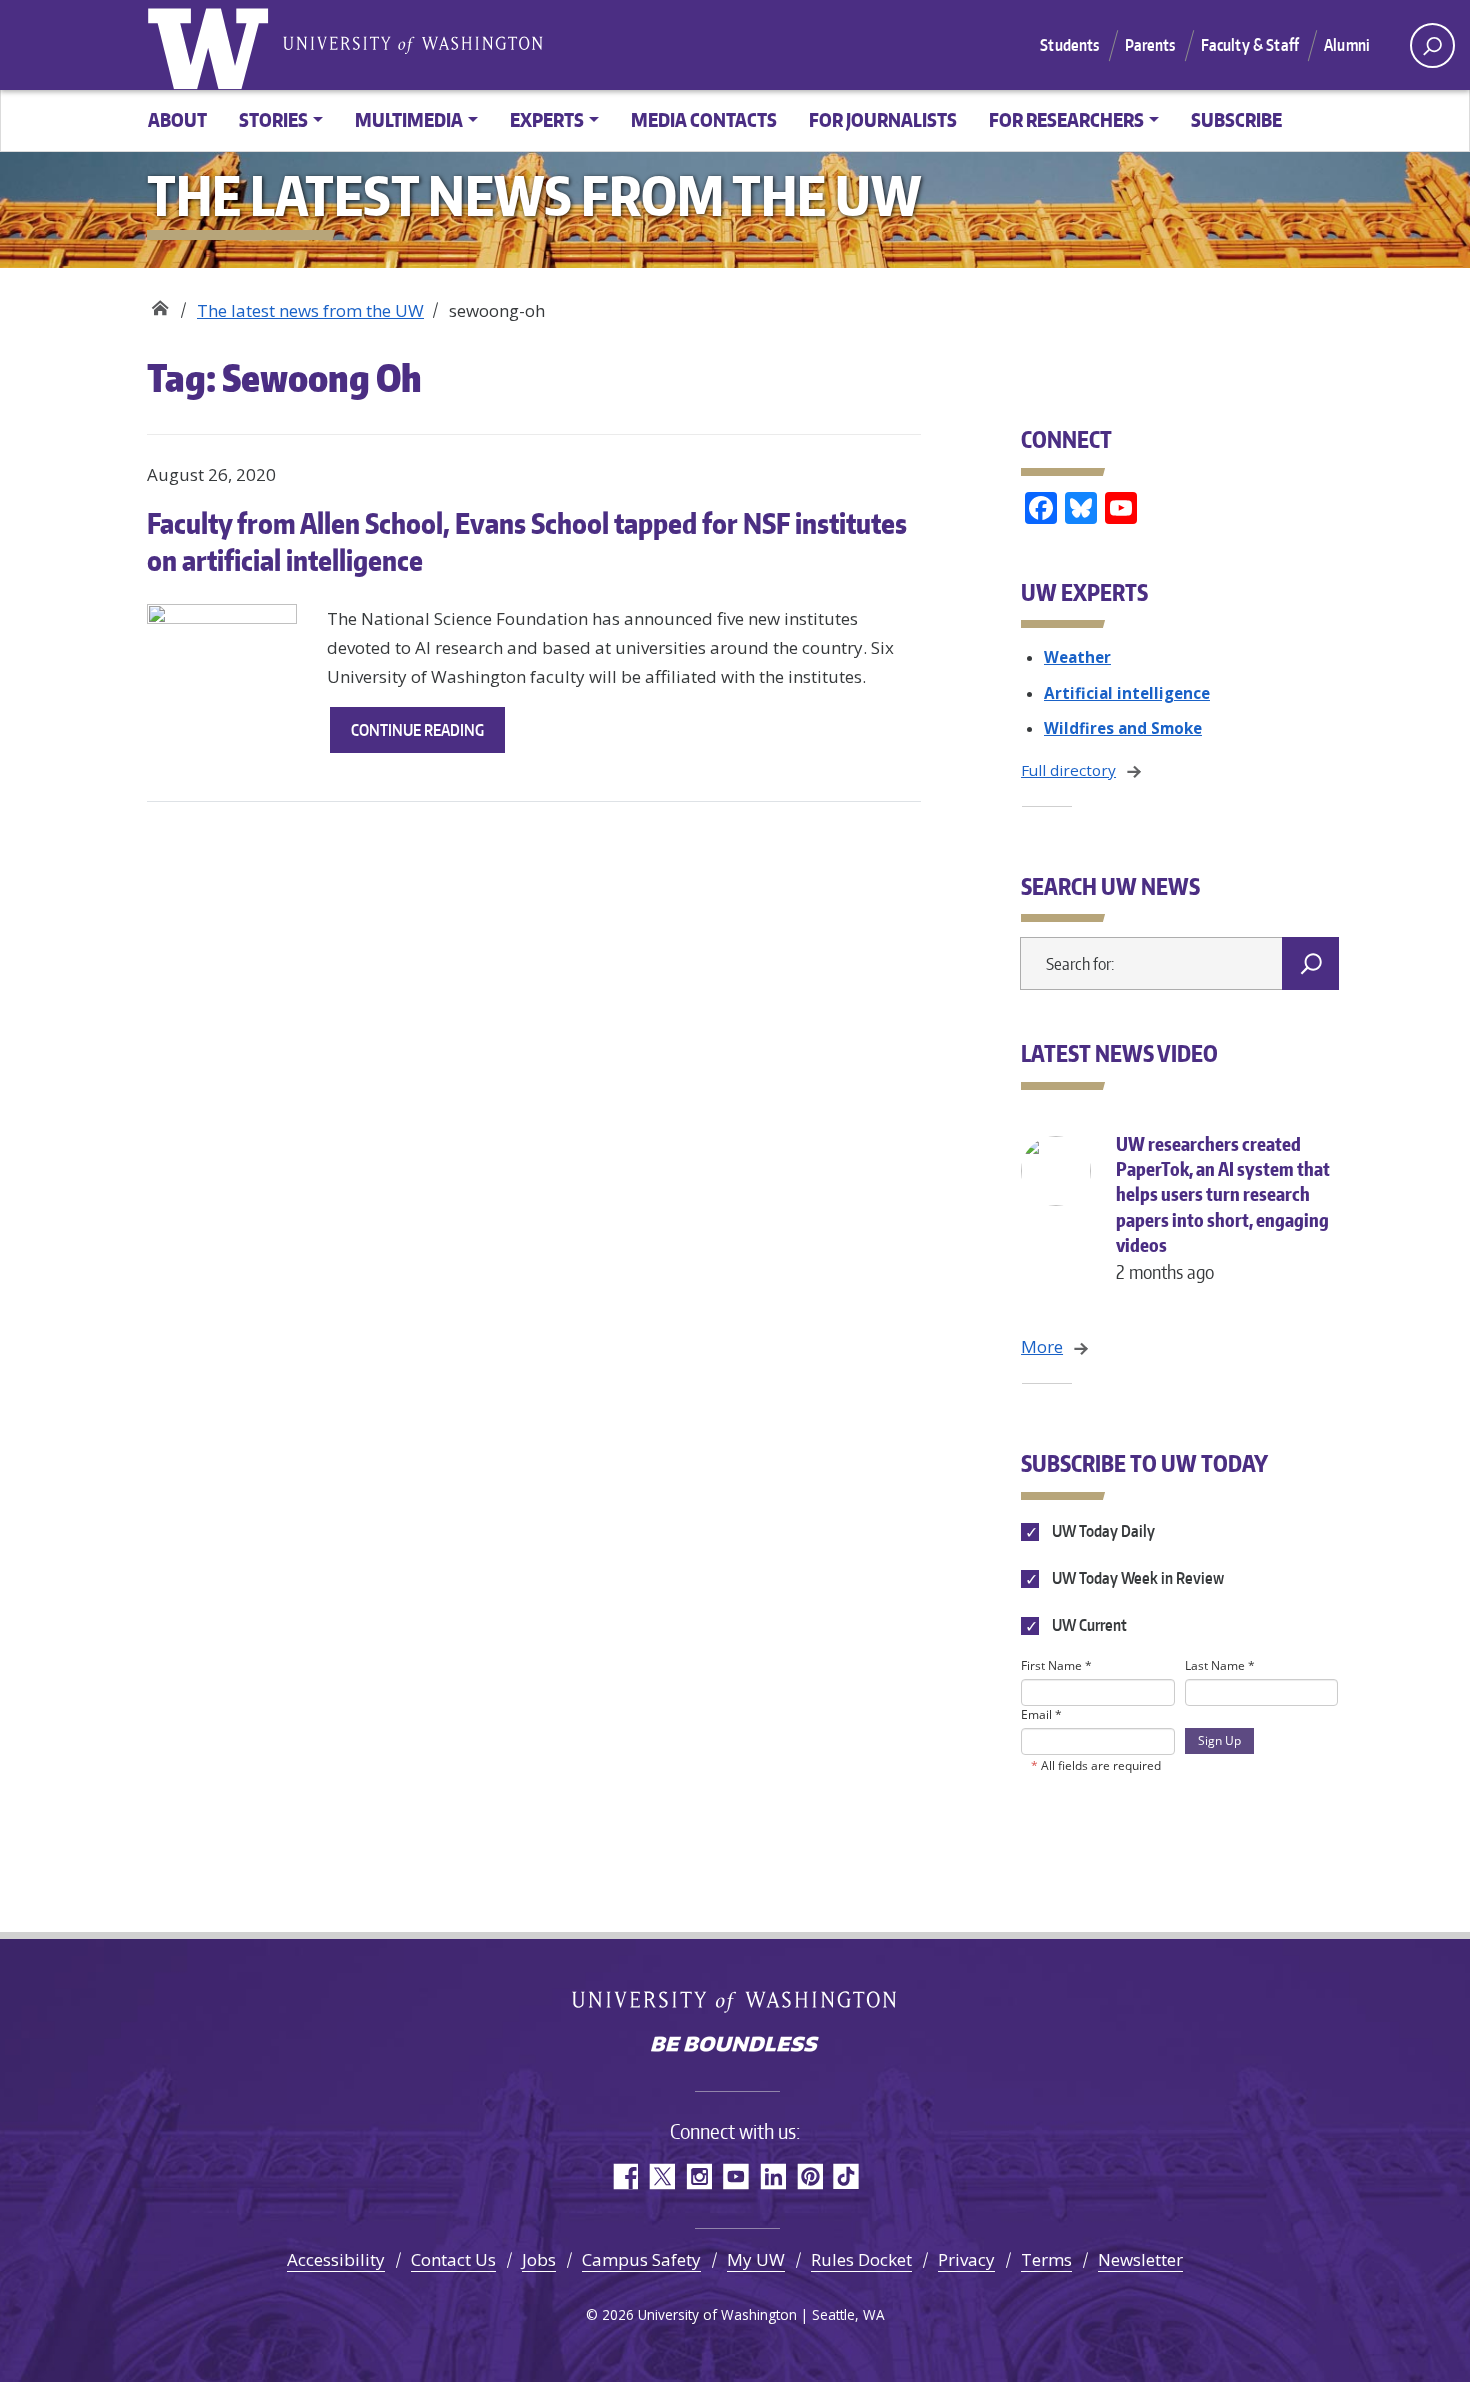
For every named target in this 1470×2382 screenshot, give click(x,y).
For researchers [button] (1066, 119)
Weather (1077, 657)
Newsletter (1140, 2259)
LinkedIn (772, 2176)
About (177, 119)
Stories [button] (273, 119)
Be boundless (735, 2046)
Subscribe (1236, 119)
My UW (756, 2259)
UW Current (1088, 1625)
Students (1069, 45)
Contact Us (453, 2259)
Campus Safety (641, 2259)
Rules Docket (861, 2259)
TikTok (846, 2176)
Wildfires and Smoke (1123, 728)
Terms (1046, 2259)
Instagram (698, 2176)
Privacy (966, 2259)
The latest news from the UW (310, 310)
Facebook (624, 2176)
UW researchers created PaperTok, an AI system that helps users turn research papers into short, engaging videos (1223, 1207)
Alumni (1347, 45)
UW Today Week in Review (1136, 1578)
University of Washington (212, 45)
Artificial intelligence (1127, 693)
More (1042, 1346)
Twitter (661, 2176)
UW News (159, 303)
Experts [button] (547, 119)
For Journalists (883, 119)
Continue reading (428, 736)
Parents (1150, 45)
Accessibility (336, 2259)
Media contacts (704, 119)
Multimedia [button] (409, 119)
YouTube (735, 2176)
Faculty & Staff (1250, 45)
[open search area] (1432, 45)
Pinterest (809, 2176)
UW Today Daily (1102, 1531)
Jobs (539, 2259)
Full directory (1068, 770)
